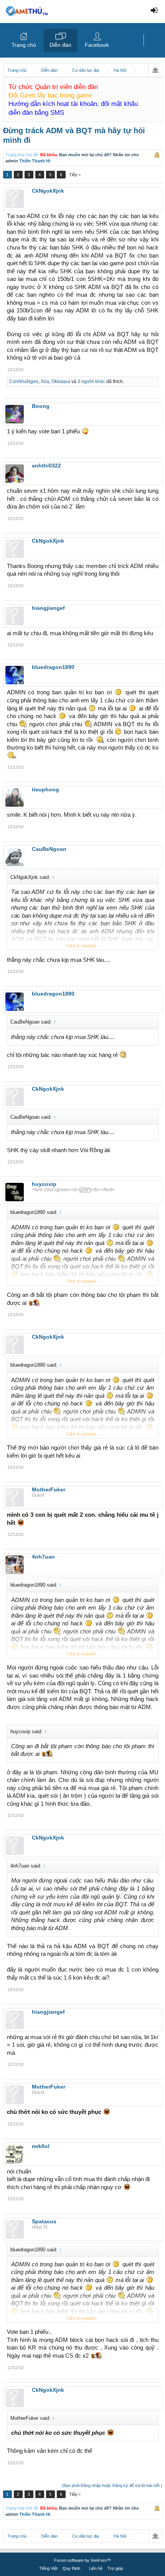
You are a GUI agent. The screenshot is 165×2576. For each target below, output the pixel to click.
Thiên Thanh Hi (35, 161)
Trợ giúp (115, 2568)
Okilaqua (61, 381)
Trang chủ (24, 45)
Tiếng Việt (48, 2568)
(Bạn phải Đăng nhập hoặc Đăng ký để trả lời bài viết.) (112, 2485)
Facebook (97, 45)
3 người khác (91, 381)
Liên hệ (96, 2568)
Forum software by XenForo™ (82, 2560)
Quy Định (71, 2568)
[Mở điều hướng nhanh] (155, 70)
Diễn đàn (60, 45)
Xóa (45, 381)
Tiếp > (75, 175)
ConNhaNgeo (24, 381)
